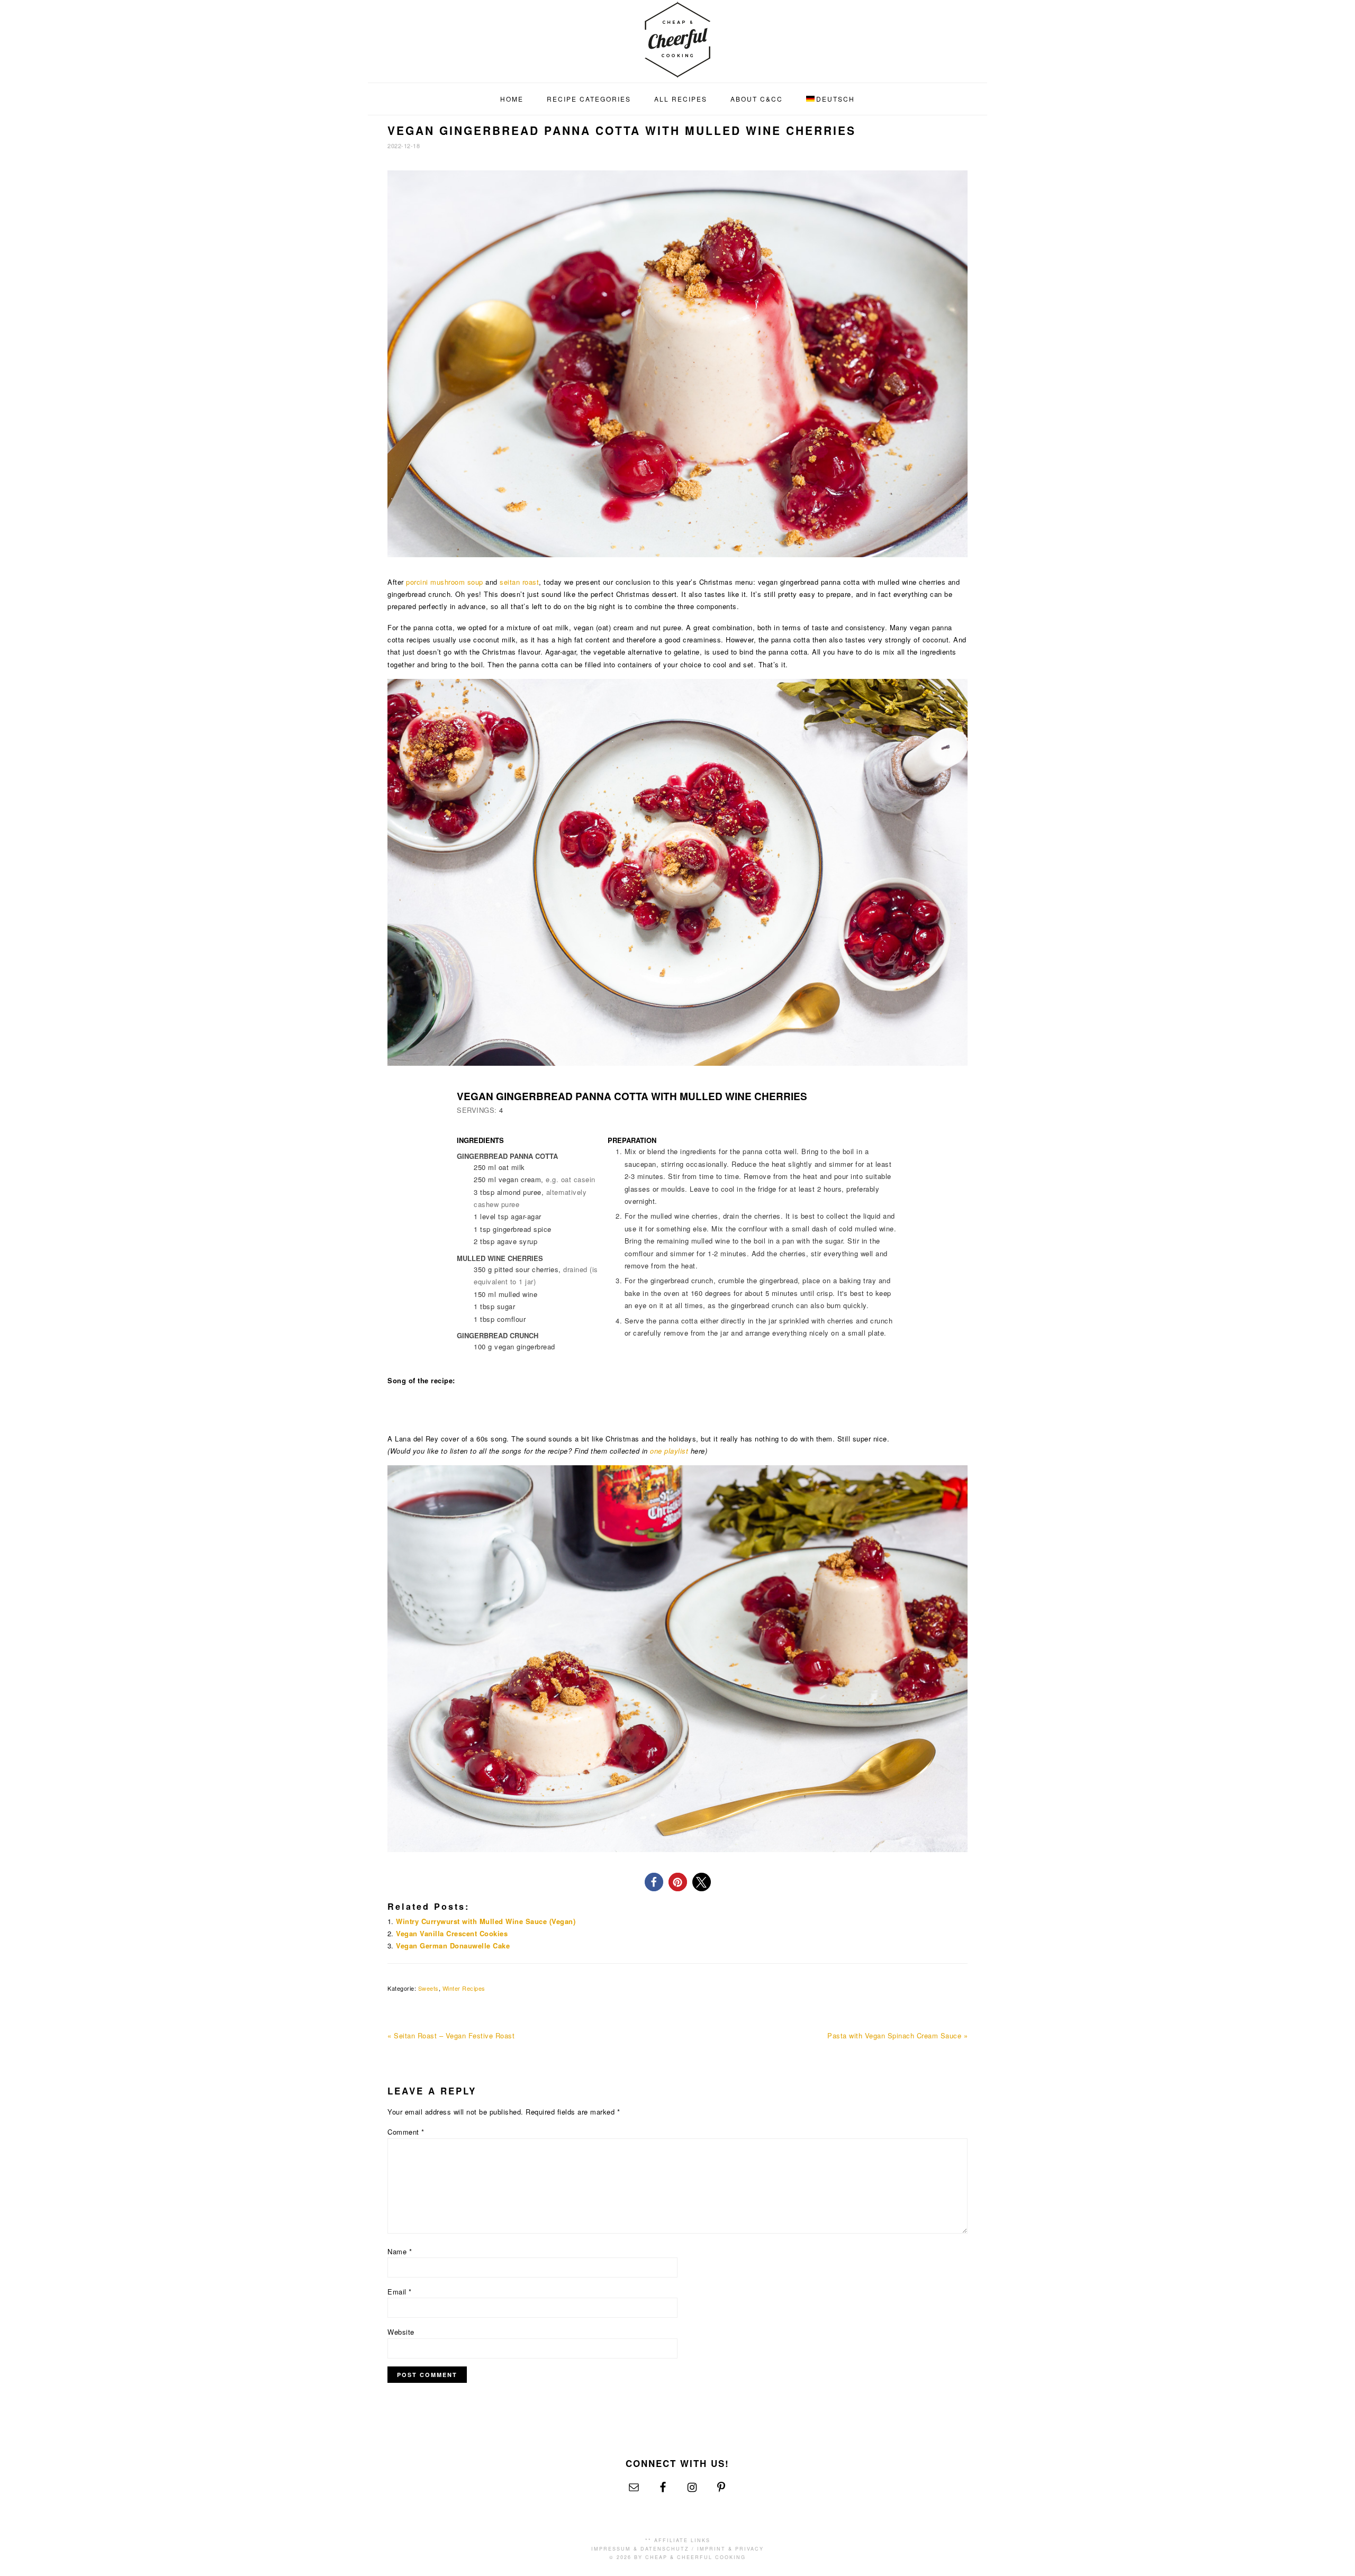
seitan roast (519, 582)
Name (400, 2251)
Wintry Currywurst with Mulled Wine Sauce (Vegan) (486, 1921)
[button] (654, 1882)
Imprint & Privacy (730, 2549)
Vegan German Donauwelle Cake (453, 1945)
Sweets (428, 1988)
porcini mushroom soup (445, 582)
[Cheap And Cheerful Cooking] (677, 71)
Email (400, 2292)
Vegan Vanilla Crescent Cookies (452, 1933)
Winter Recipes (464, 1988)
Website (401, 2332)
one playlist (669, 1451)
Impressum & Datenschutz (640, 2549)
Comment (406, 2132)
